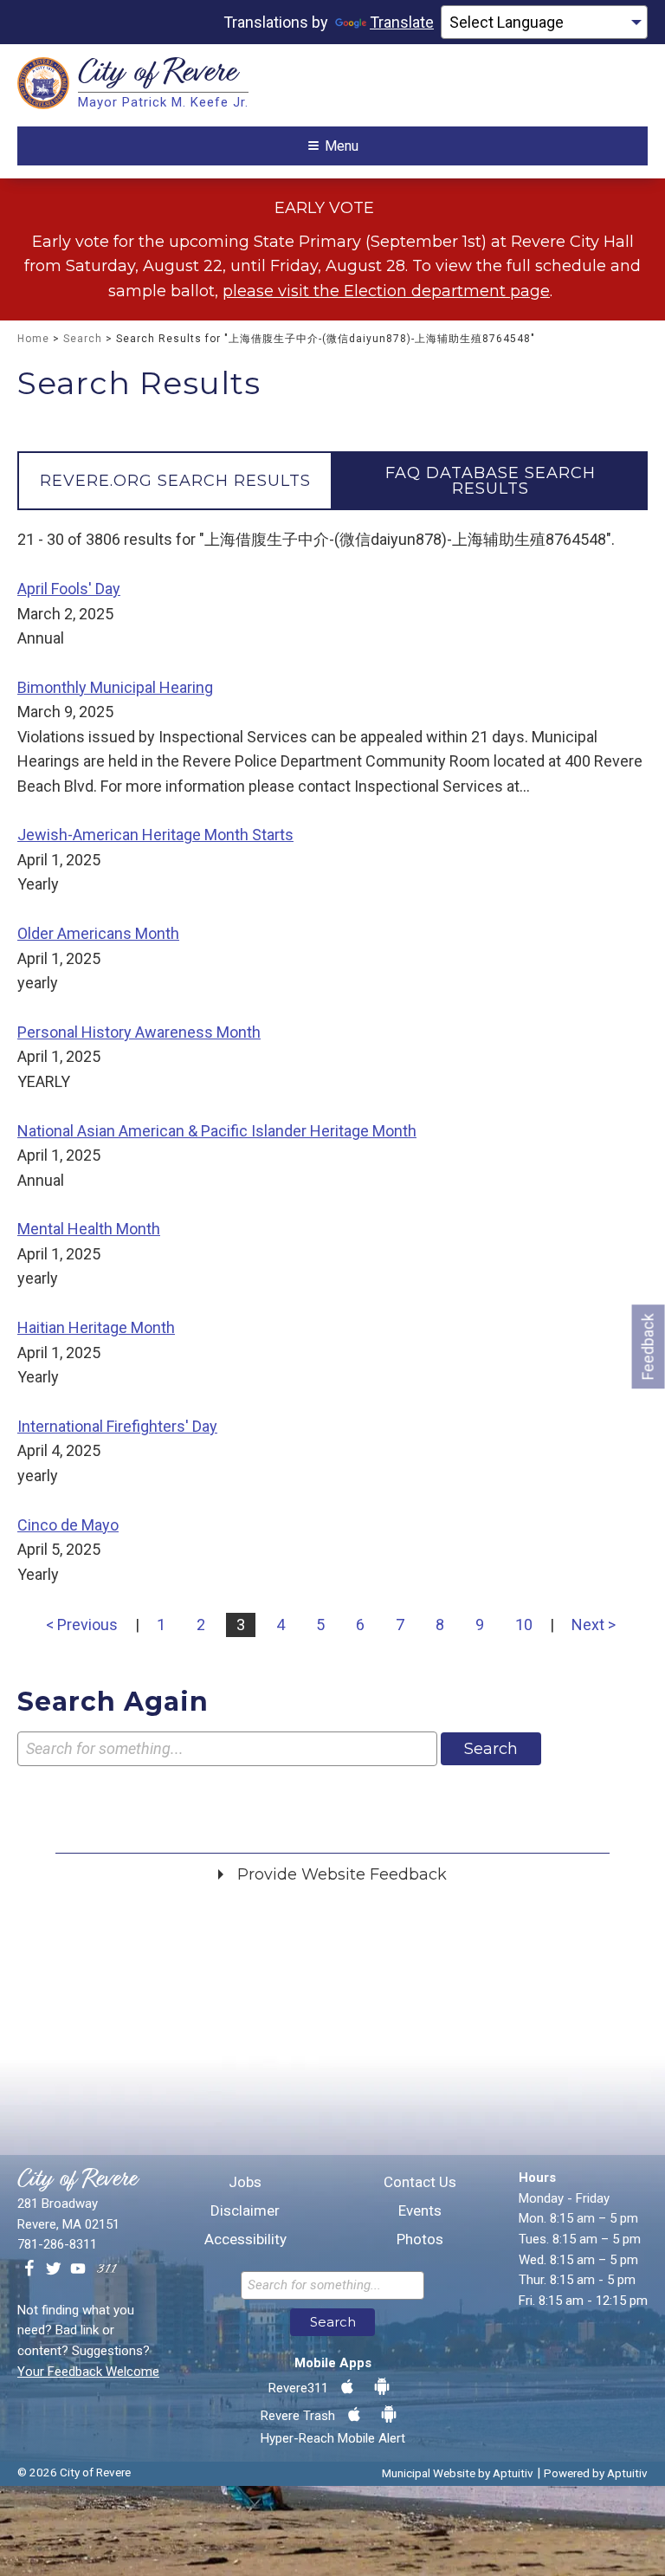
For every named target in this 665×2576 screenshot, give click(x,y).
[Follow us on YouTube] (78, 2269)
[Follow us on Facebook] (29, 2269)
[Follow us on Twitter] (54, 2269)
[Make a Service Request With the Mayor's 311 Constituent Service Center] (107, 2269)
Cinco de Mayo (68, 1525)
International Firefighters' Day (117, 1426)
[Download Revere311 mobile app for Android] (382, 2387)
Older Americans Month (98, 933)
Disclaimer (245, 2211)
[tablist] (332, 481)
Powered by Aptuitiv (596, 2473)
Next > (594, 1625)
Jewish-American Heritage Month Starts (155, 835)
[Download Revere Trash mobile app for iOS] (354, 2415)
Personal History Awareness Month (139, 1032)
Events (420, 2211)
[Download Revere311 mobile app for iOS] (347, 2387)
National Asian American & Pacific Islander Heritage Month (217, 1131)
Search (83, 339)
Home (33, 339)
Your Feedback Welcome (88, 2372)
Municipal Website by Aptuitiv (458, 2473)
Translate (402, 22)
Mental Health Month (89, 1229)
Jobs (245, 2182)
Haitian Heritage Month (96, 1327)
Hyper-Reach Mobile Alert (333, 2438)
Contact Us (420, 2182)
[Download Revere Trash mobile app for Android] (389, 2415)
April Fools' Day (69, 589)
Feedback (648, 1346)
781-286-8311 (57, 2244)
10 (524, 1625)
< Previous (82, 1625)
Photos (420, 2239)
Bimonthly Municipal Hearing (115, 687)
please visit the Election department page (386, 291)
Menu (342, 146)
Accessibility (245, 2239)
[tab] (175, 481)
